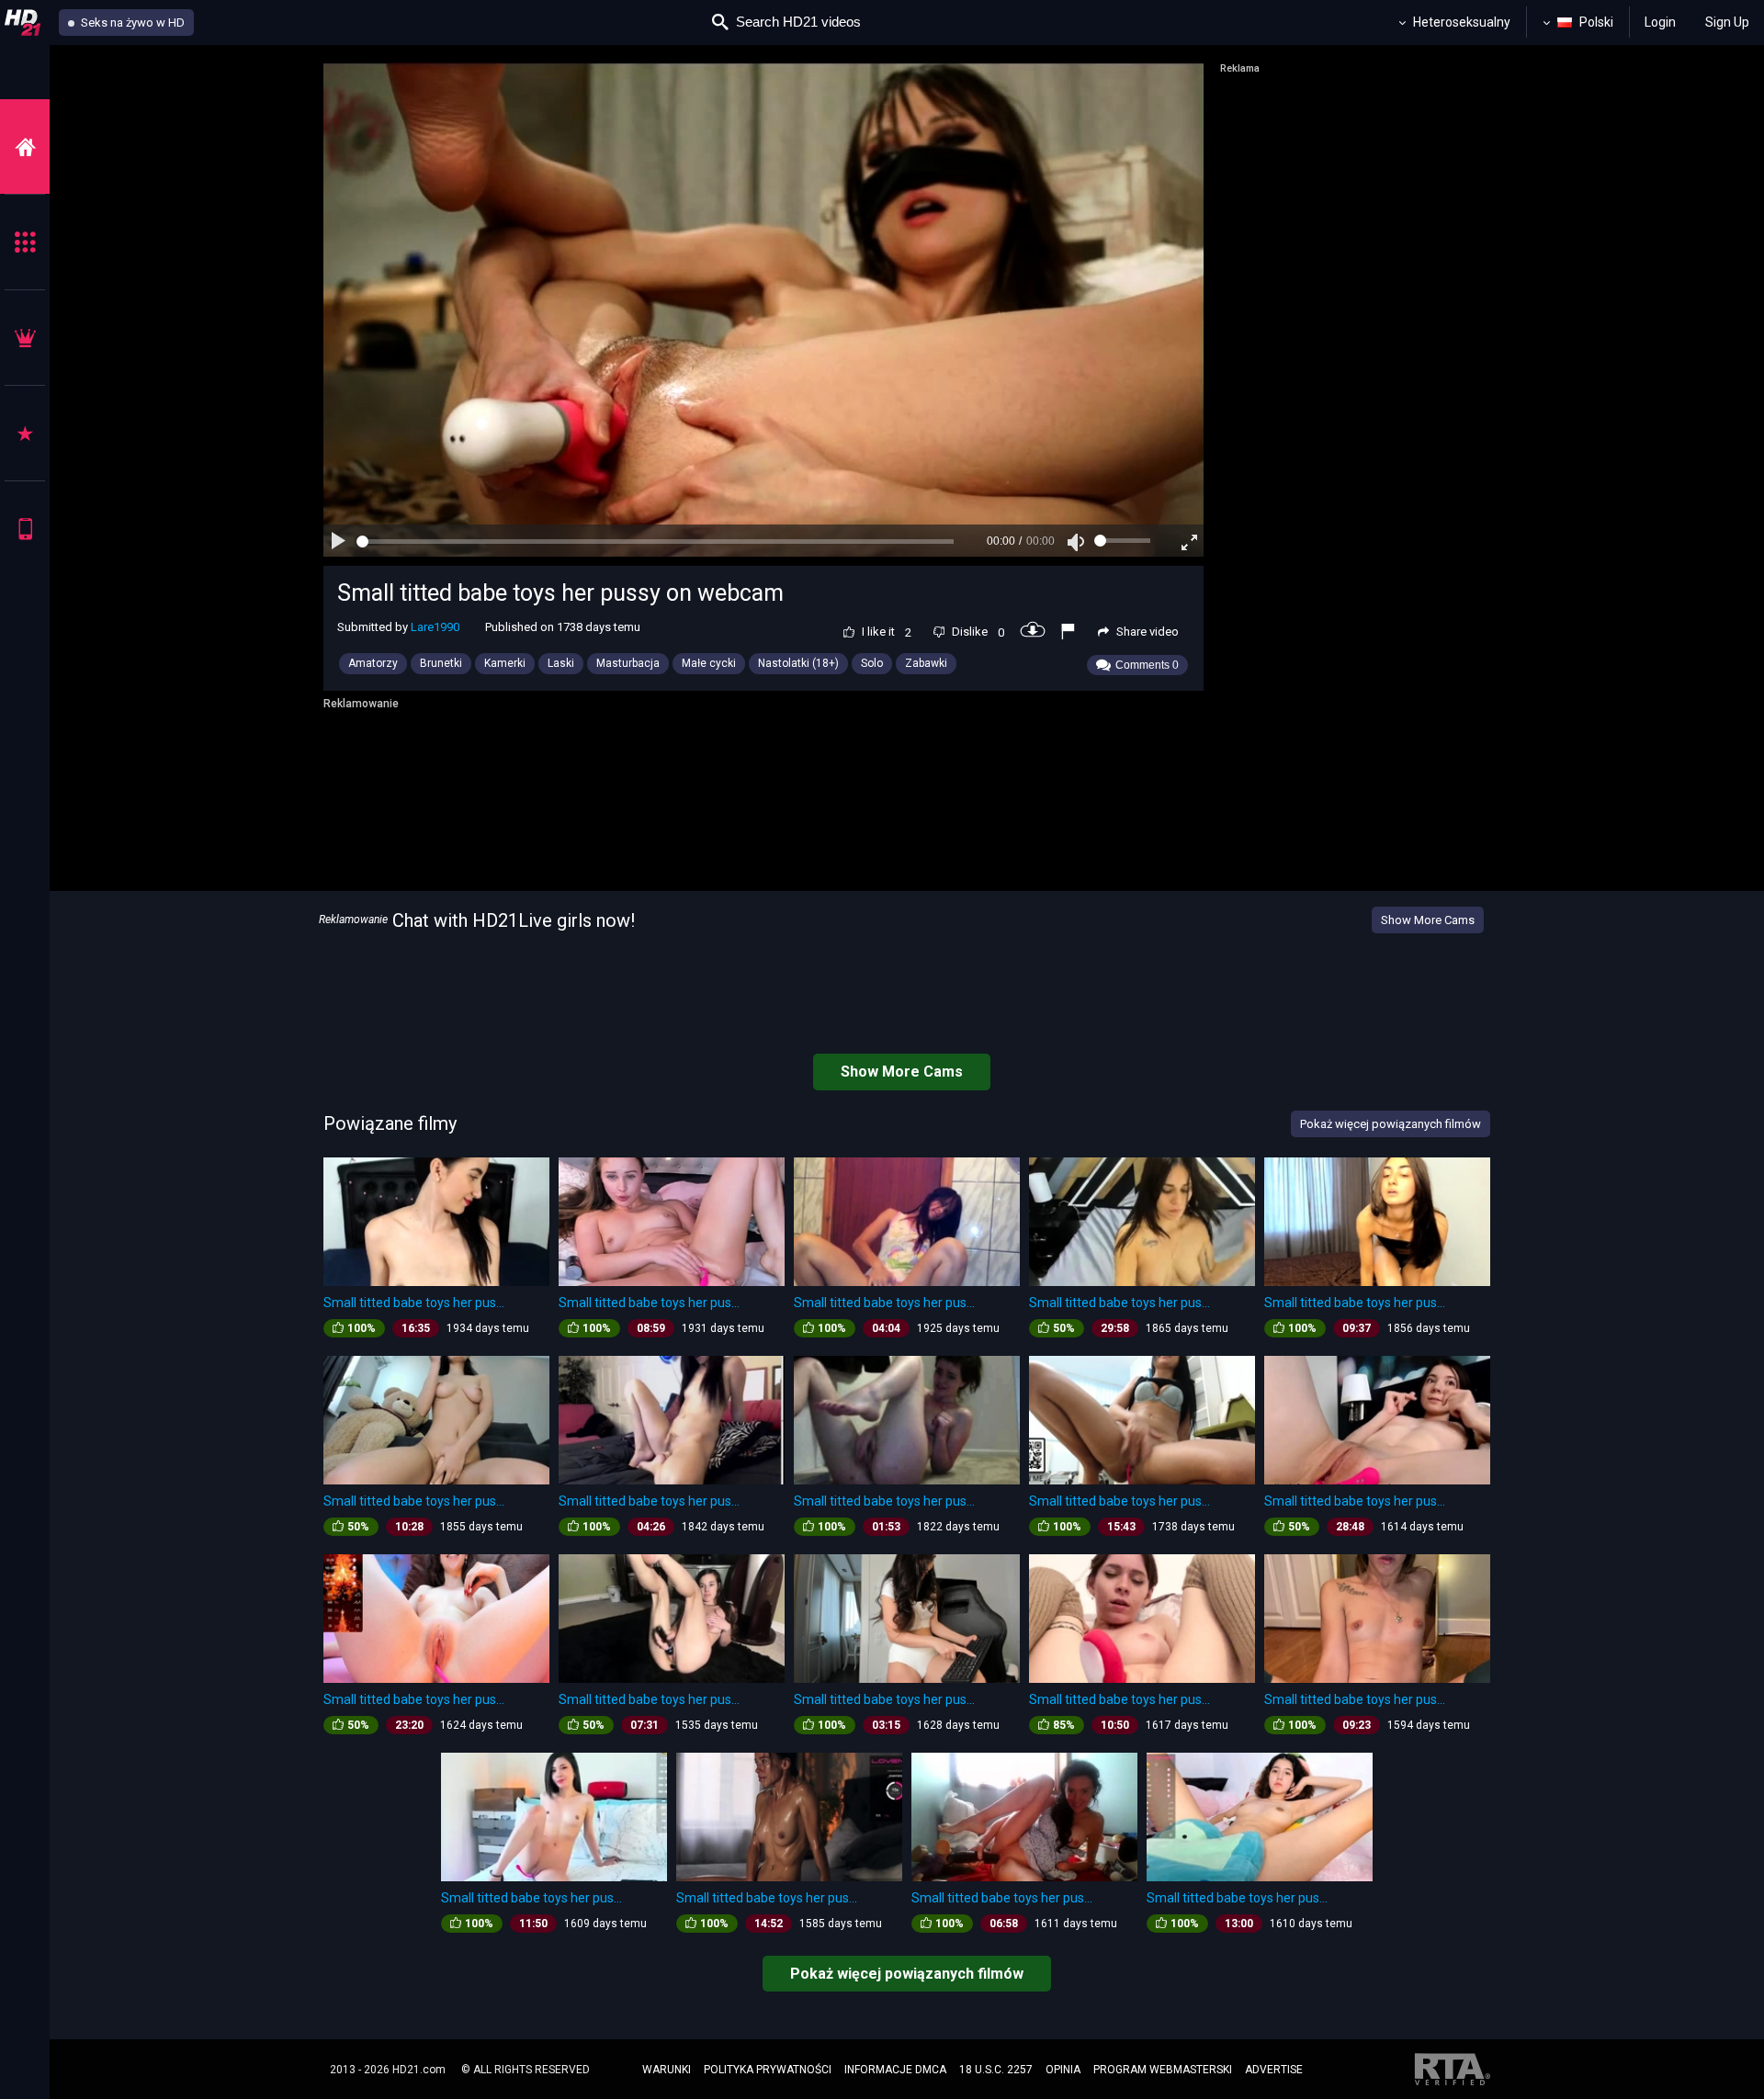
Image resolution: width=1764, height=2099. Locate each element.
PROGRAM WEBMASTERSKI (1163, 2070)
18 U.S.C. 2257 (996, 2070)
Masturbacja (628, 663)
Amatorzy (373, 663)
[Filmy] (25, 147)
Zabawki (926, 663)
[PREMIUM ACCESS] (25, 338)
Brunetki (441, 663)
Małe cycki (709, 663)
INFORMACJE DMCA (895, 2070)
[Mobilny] (25, 529)
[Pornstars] (25, 433)
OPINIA (1063, 2070)
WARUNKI (667, 2070)
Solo (872, 663)
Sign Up (1727, 22)
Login (1660, 22)
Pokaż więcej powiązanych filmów (907, 1974)
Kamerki (505, 663)
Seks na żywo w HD (131, 23)
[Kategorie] (25, 242)
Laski (561, 663)
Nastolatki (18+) (798, 663)
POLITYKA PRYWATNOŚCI (768, 2070)
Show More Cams (1428, 920)
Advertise (1274, 2070)
